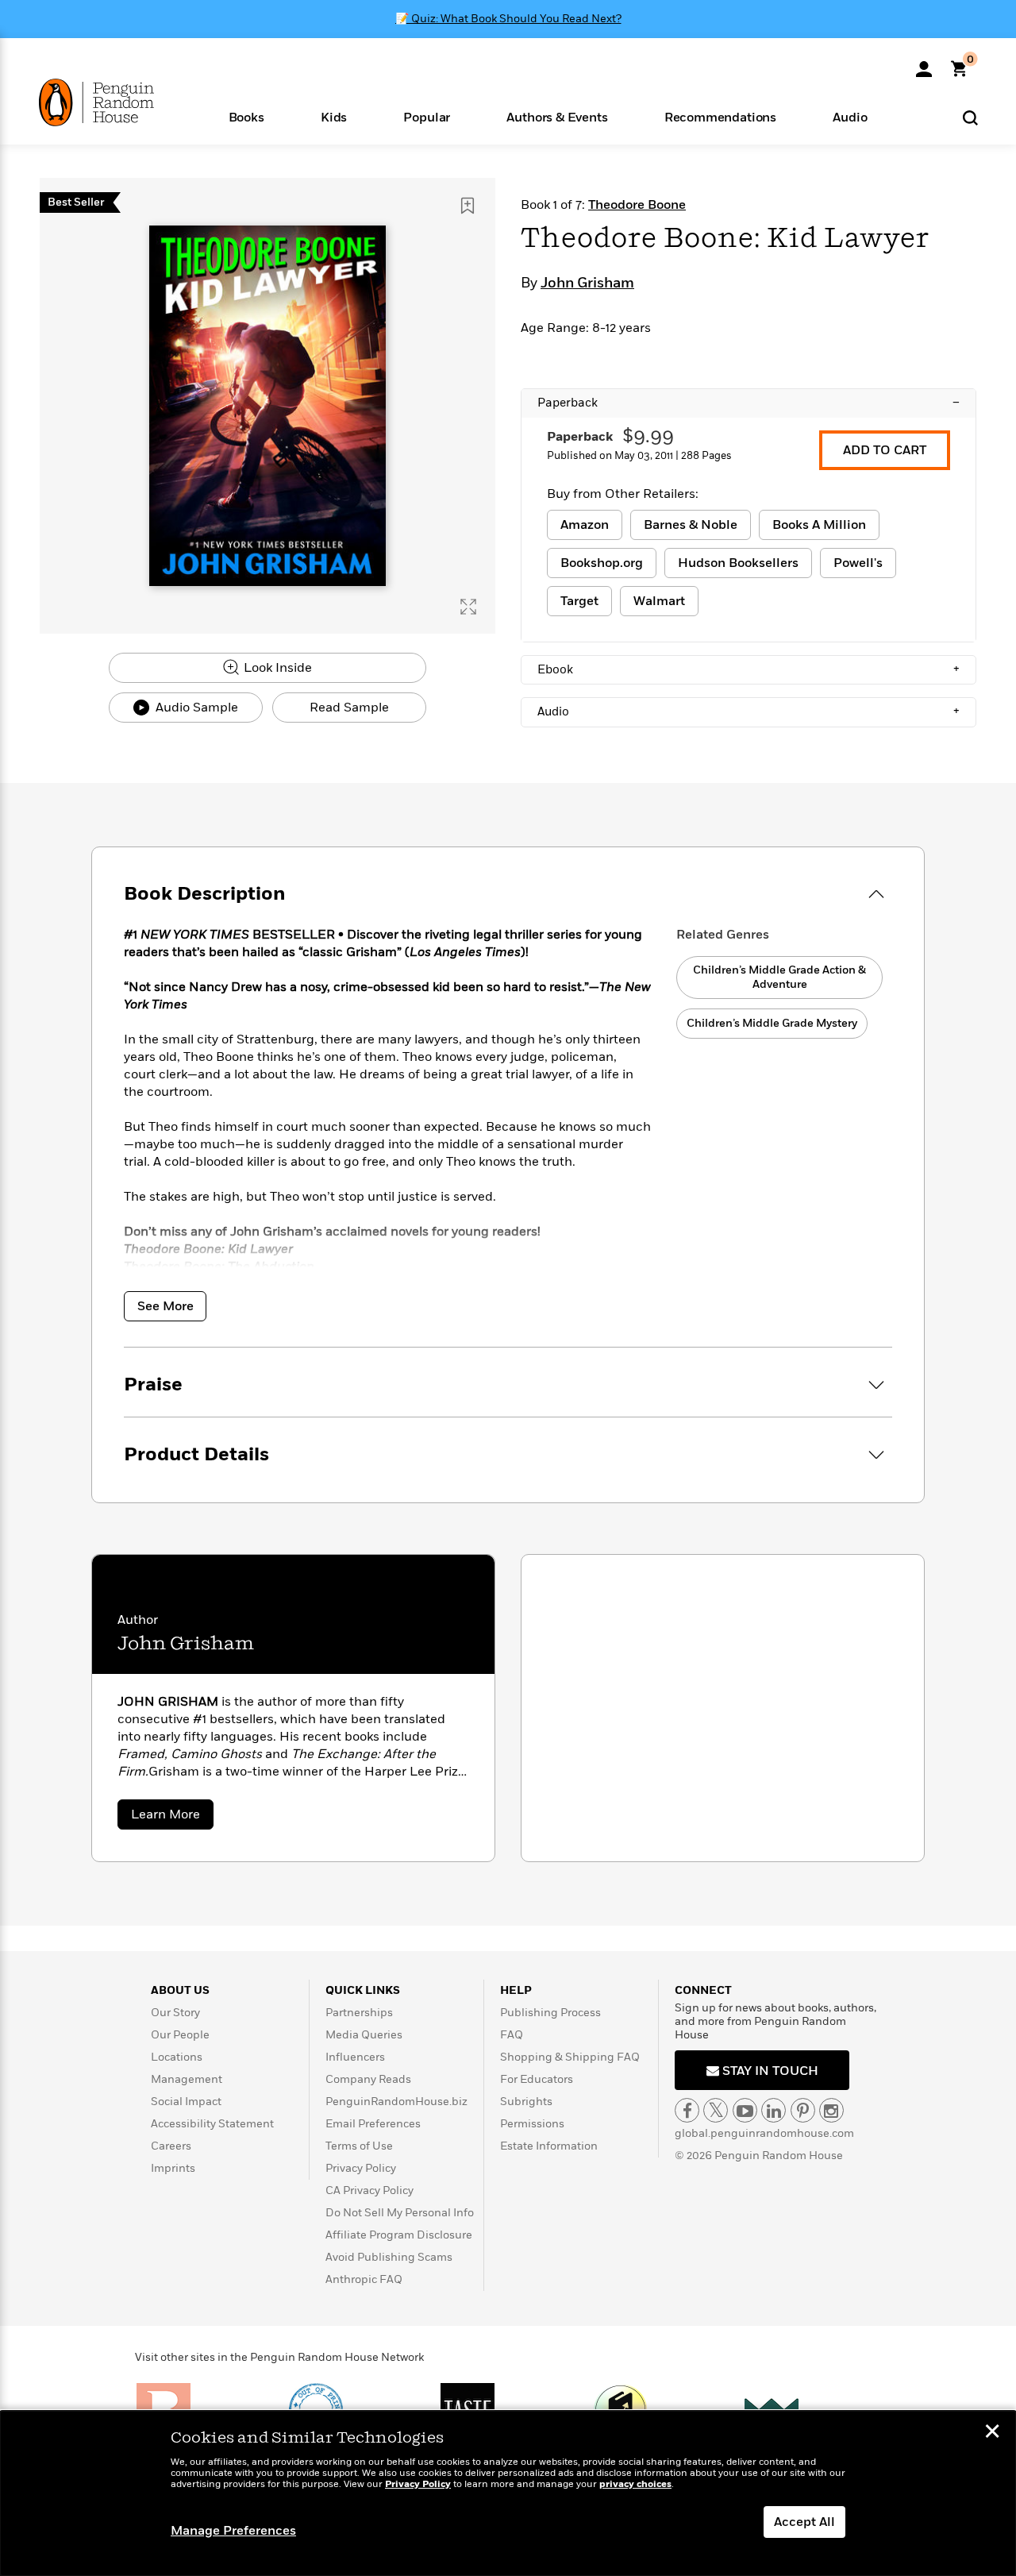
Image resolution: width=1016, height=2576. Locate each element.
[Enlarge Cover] (468, 607)
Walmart (659, 601)
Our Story (175, 2013)
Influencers (355, 2057)
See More (165, 1306)
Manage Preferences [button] (233, 2531)
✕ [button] (992, 2433)
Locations (177, 2057)
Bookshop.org (602, 563)
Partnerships (359, 2013)
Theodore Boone (637, 205)
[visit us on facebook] (687, 2110)
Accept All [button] (804, 2522)
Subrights (526, 2102)
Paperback (749, 403)
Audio (749, 711)
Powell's (858, 563)
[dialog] (508, 2493)
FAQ (512, 2035)
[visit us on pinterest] (803, 2110)
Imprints (173, 2168)
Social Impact (186, 2102)
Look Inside (276, 668)
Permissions (532, 2124)
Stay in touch (769, 2071)
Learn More (172, 1817)
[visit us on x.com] (716, 2110)
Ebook (749, 669)
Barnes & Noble (691, 525)
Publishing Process (550, 2013)
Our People (180, 2035)
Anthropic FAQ (364, 2279)
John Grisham (587, 283)
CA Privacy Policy (369, 2190)
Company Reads (368, 2079)
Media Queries (364, 2035)
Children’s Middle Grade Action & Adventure (779, 977)
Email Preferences (373, 2124)
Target (579, 601)
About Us (180, 1990)
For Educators (537, 2079)
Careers (171, 2146)
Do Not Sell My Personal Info (400, 2213)
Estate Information (549, 2146)
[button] (246, 116)
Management (187, 2079)
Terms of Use (359, 2146)
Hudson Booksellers (738, 563)
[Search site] (970, 117)
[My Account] (924, 64)
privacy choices (635, 2484)
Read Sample (349, 708)
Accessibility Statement (212, 2124)
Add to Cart (885, 450)
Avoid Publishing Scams (389, 2257)
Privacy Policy (361, 2168)
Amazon (585, 525)
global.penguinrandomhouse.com (764, 2133)
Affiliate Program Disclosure (399, 2235)
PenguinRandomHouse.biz (396, 2102)
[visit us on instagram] (831, 2110)
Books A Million (819, 525)
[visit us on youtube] (745, 2110)
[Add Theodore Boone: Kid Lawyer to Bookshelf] (468, 206)
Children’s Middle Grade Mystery (772, 1023)
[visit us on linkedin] (774, 2110)
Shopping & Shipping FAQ (570, 2057)
